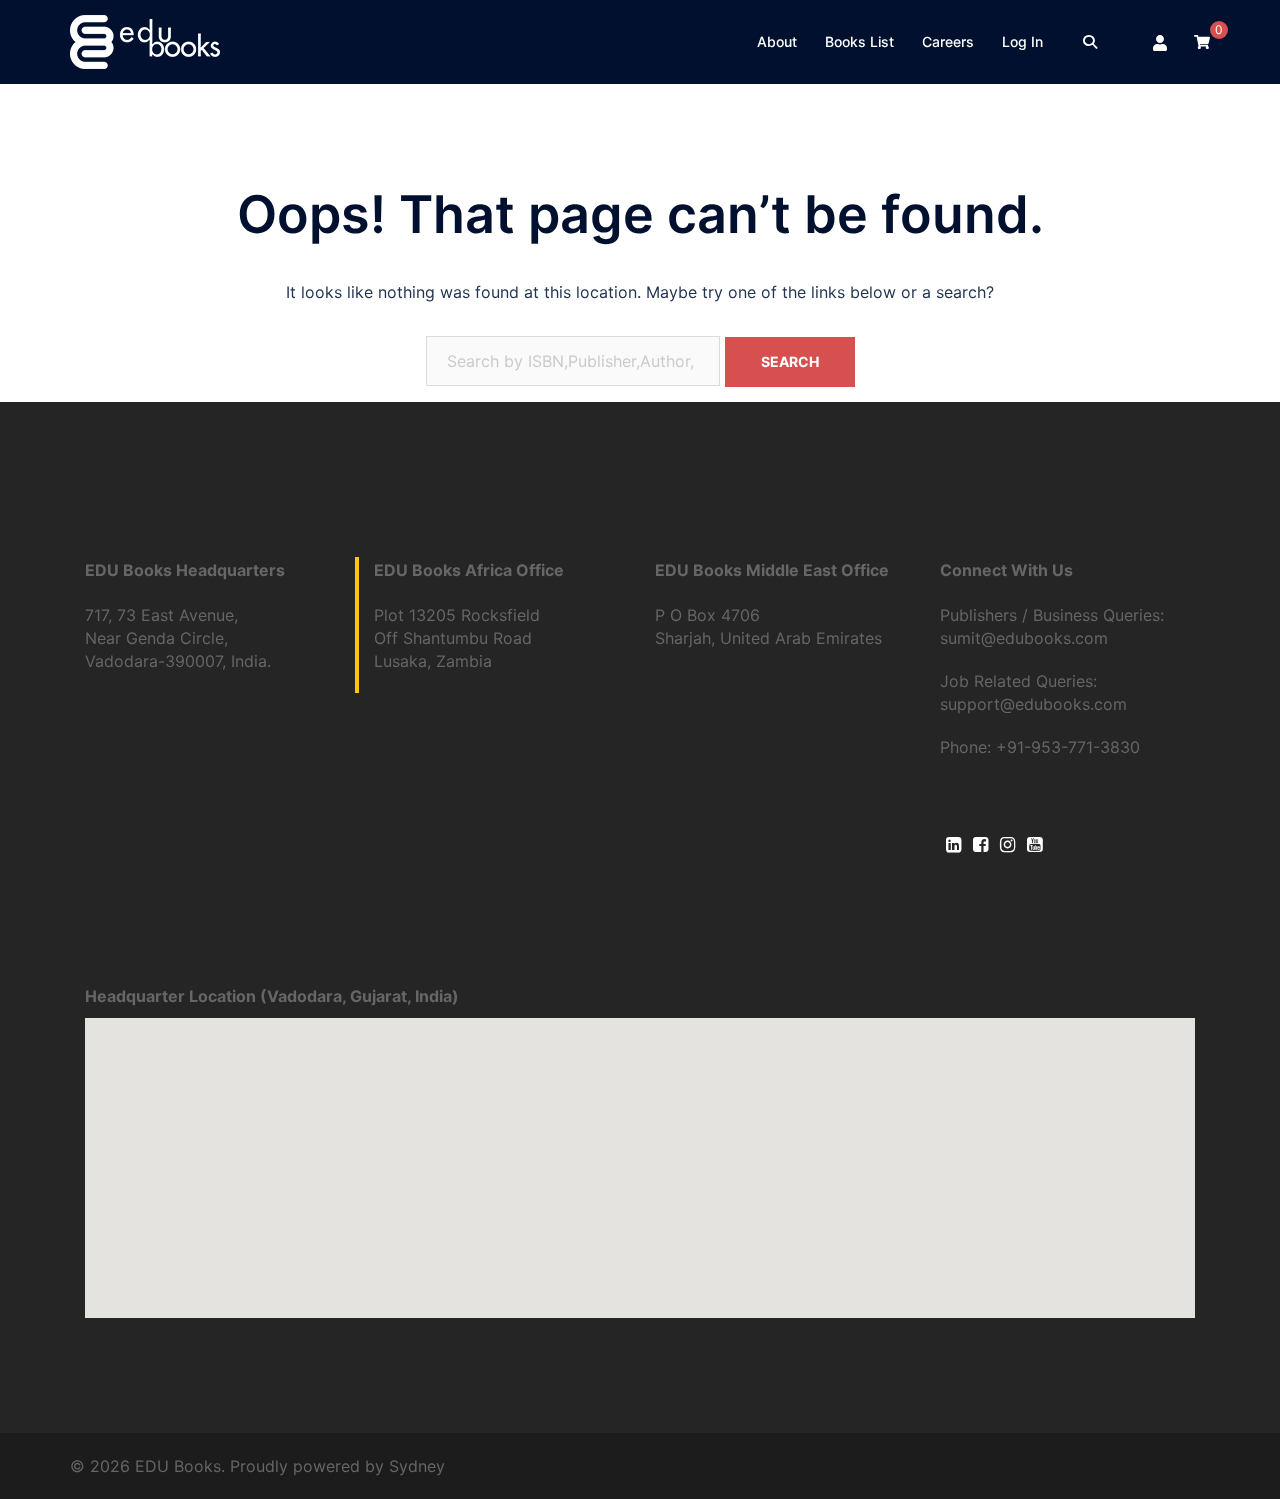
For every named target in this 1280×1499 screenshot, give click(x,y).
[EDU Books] (145, 40)
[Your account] (1161, 42)
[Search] (1090, 42)
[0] (1202, 41)
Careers (948, 41)
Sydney (417, 1466)
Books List (859, 41)
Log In (1022, 41)
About (777, 41)
